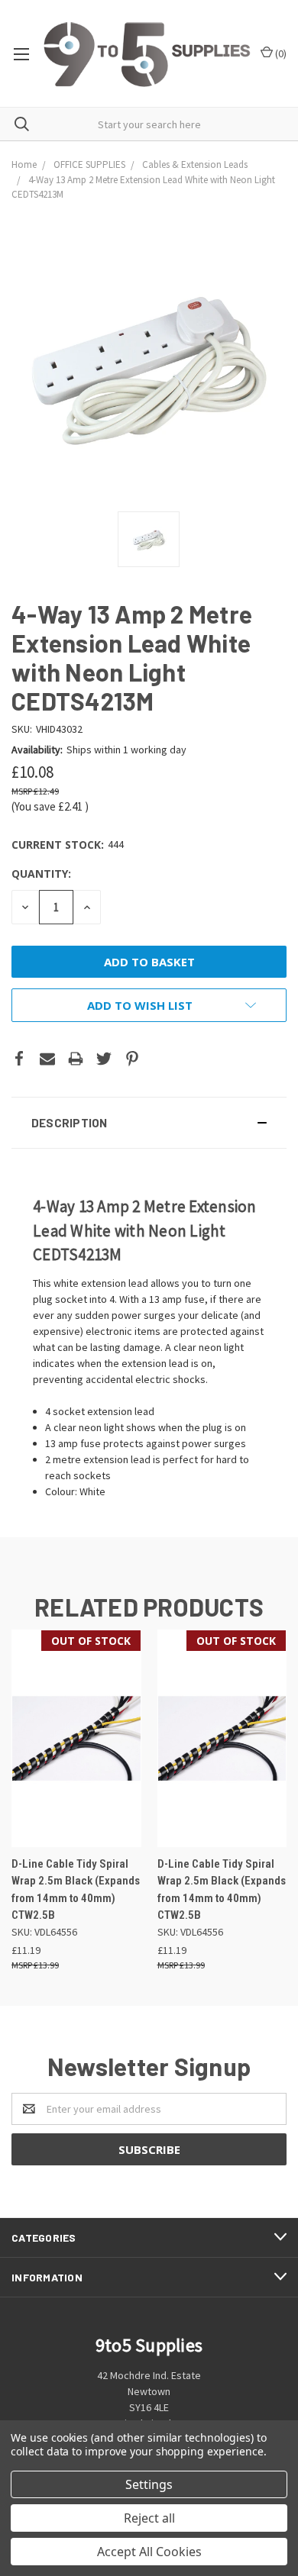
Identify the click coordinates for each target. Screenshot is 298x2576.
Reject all (149, 2518)
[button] (149, 1123)
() (280, 53)
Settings (149, 2484)
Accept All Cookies (149, 2552)
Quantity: (41, 874)
